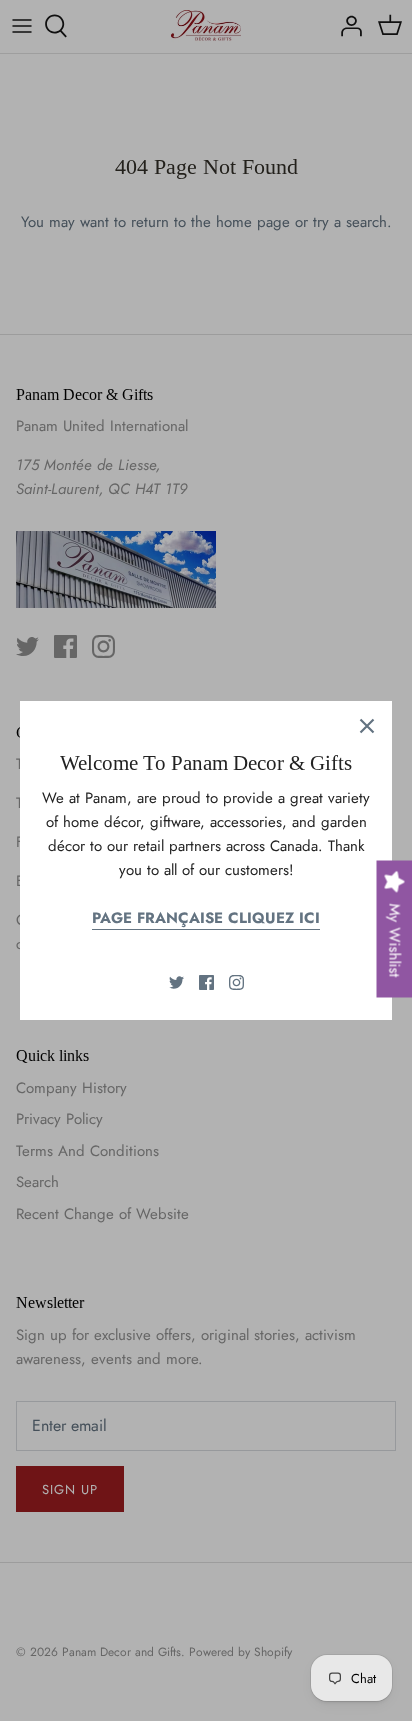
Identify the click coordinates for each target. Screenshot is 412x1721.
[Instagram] (236, 982)
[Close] (367, 726)
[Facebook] (206, 982)
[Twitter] (176, 982)
